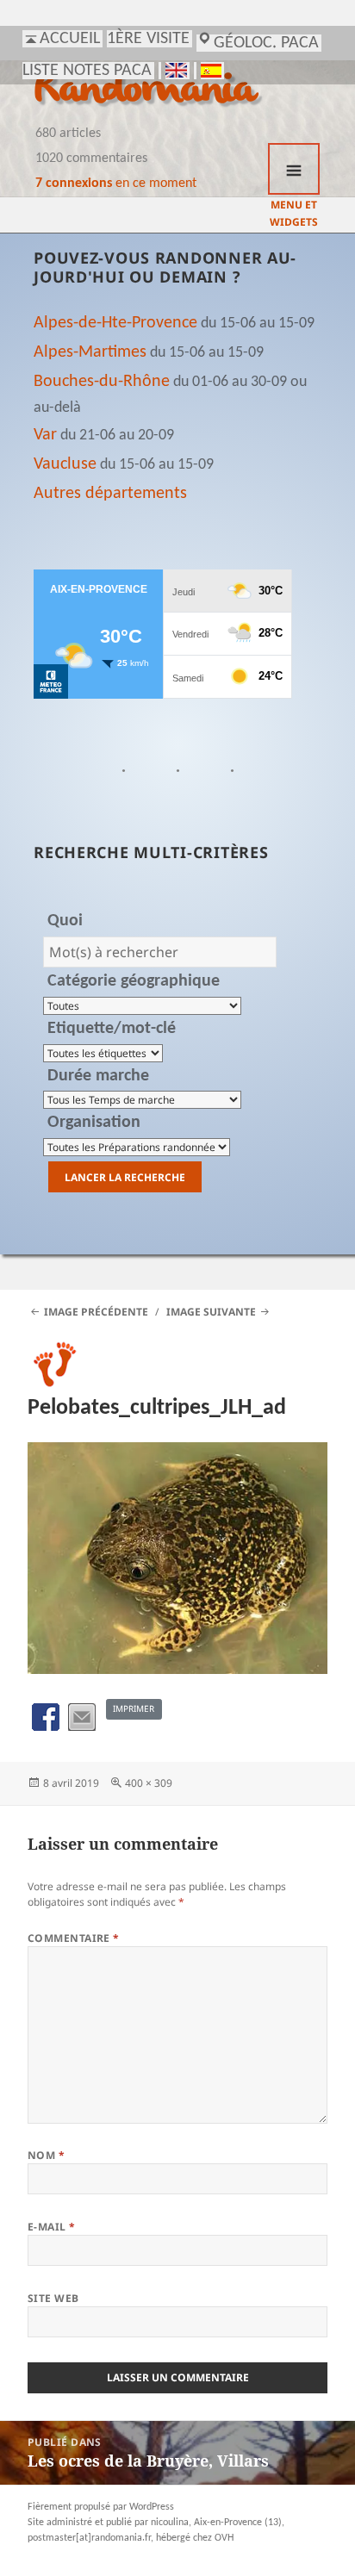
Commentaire (74, 1938)
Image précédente (96, 1312)
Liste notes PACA (87, 71)
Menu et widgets (294, 169)
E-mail (52, 2227)
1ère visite (148, 39)
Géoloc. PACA (266, 43)
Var (45, 435)
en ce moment (116, 184)
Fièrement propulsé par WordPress (101, 2507)
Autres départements (110, 494)
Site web (53, 2298)
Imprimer (134, 1708)
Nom (46, 2155)
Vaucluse (65, 464)
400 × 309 (149, 1783)
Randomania (145, 91)
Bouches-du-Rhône (102, 382)
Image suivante (211, 1312)
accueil (70, 39)
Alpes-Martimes (90, 352)
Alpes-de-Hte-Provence (115, 323)
